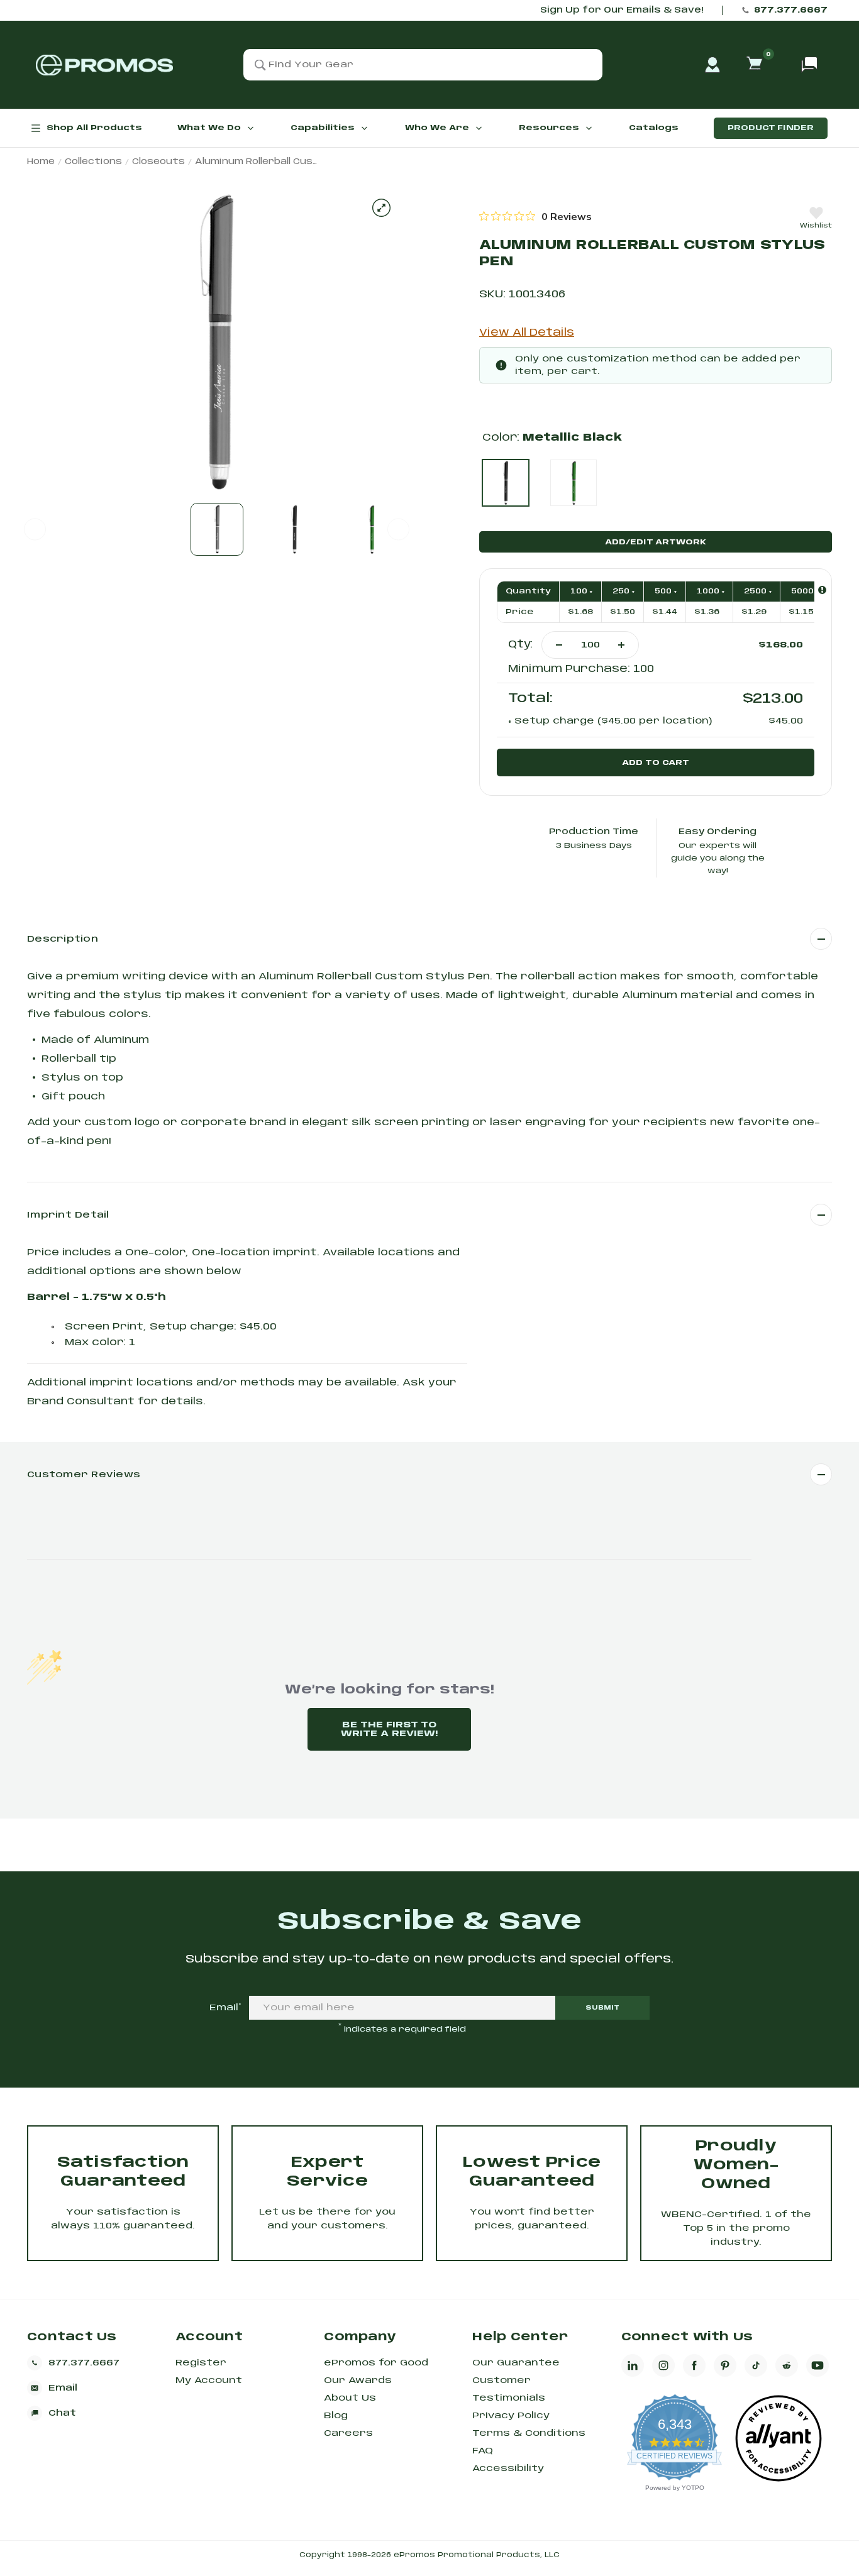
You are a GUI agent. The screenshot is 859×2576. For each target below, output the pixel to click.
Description (63, 939)
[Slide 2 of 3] (294, 529)
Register (201, 2363)
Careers (348, 2433)
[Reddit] (787, 2365)
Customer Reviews (84, 1475)
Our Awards (358, 2381)
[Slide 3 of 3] (372, 529)
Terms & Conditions (529, 2433)
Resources (549, 128)
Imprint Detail (68, 1215)
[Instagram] (663, 2365)
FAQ (483, 2451)
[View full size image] (381, 208)
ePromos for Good (376, 2363)
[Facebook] (694, 2365)
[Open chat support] (809, 65)
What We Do (209, 128)
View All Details (527, 333)
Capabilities (323, 128)
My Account (209, 2381)
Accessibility (508, 2469)
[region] (535, 216)
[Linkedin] (633, 2365)
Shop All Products (94, 128)
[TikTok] (756, 2365)
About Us (350, 2398)
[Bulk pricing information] (822, 590)
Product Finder (771, 128)
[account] (712, 65)
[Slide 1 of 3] (217, 529)
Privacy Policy (511, 2416)
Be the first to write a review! (389, 1729)
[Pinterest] (725, 2365)
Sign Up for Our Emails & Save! (622, 10)
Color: (552, 438)
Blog (336, 2416)
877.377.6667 (791, 10)
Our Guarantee (516, 2363)
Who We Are (437, 128)
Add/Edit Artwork (656, 542)
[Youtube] (817, 2365)
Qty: (520, 645)
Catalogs (654, 128)
